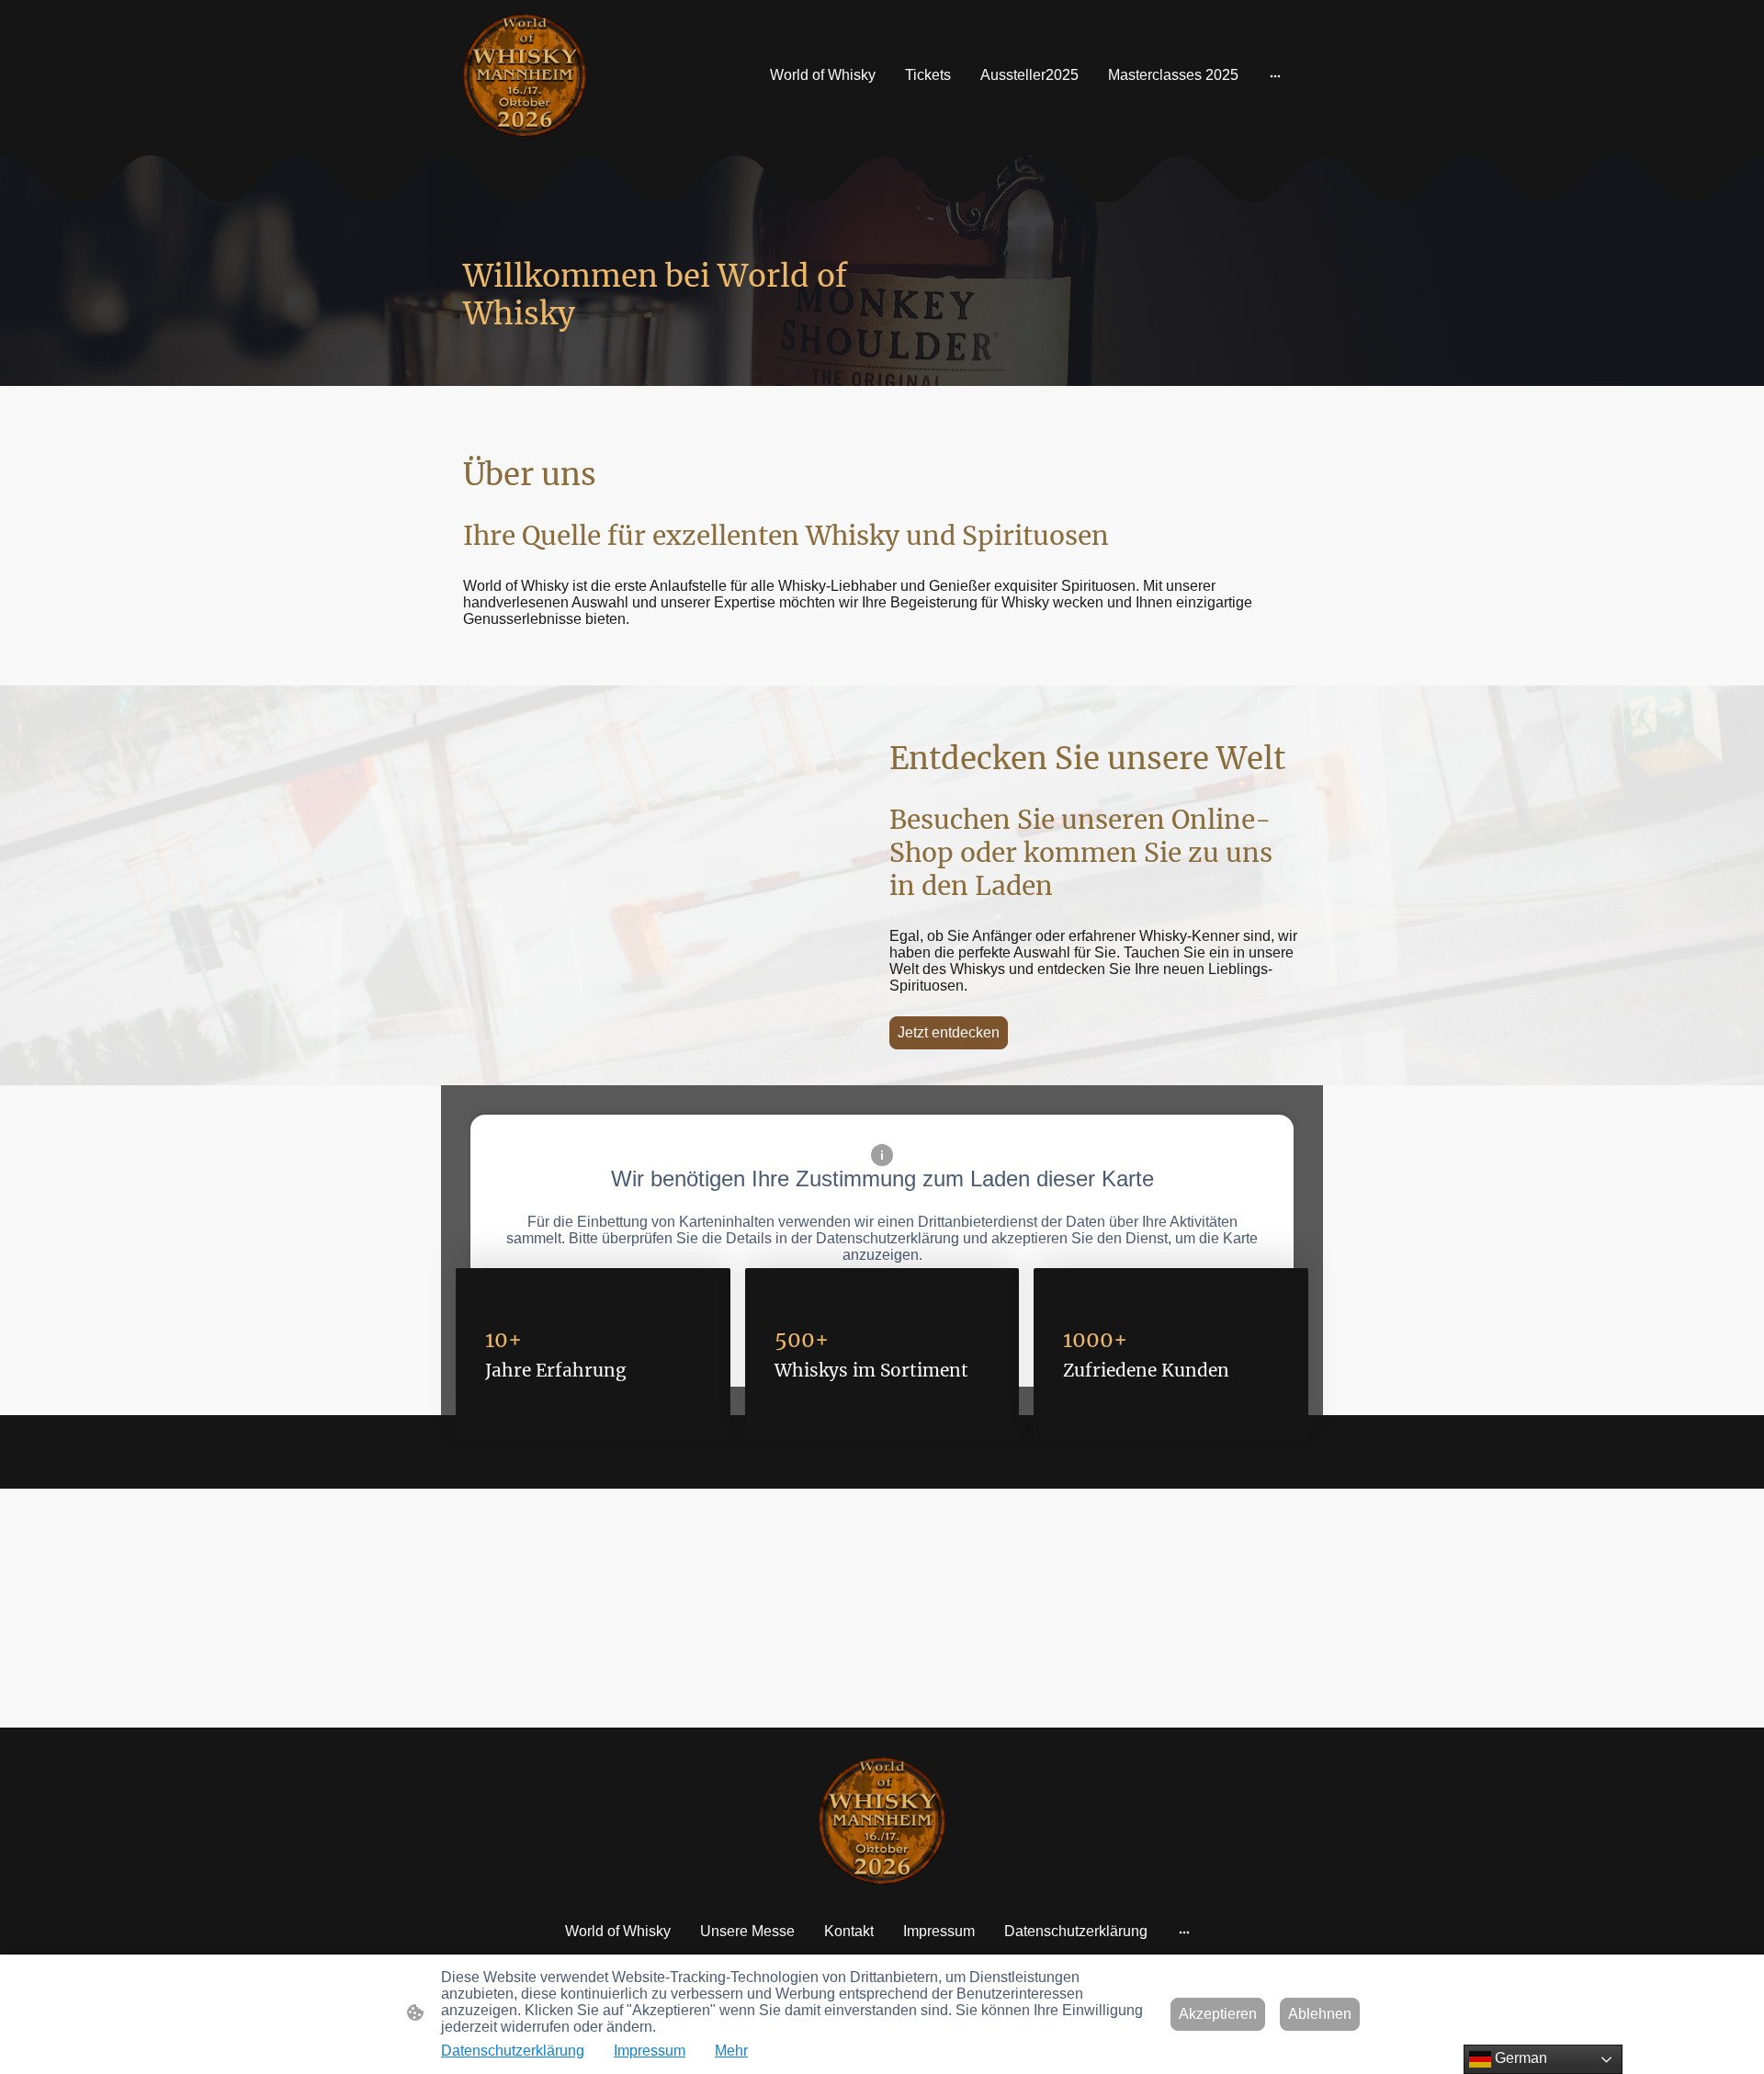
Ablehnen (1320, 2014)
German (1519, 2058)
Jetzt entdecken (949, 1032)
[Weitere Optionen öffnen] (1275, 75)
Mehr (731, 2051)
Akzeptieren (1218, 2014)
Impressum (650, 2051)
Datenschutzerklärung (513, 2051)
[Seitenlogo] (525, 75)
